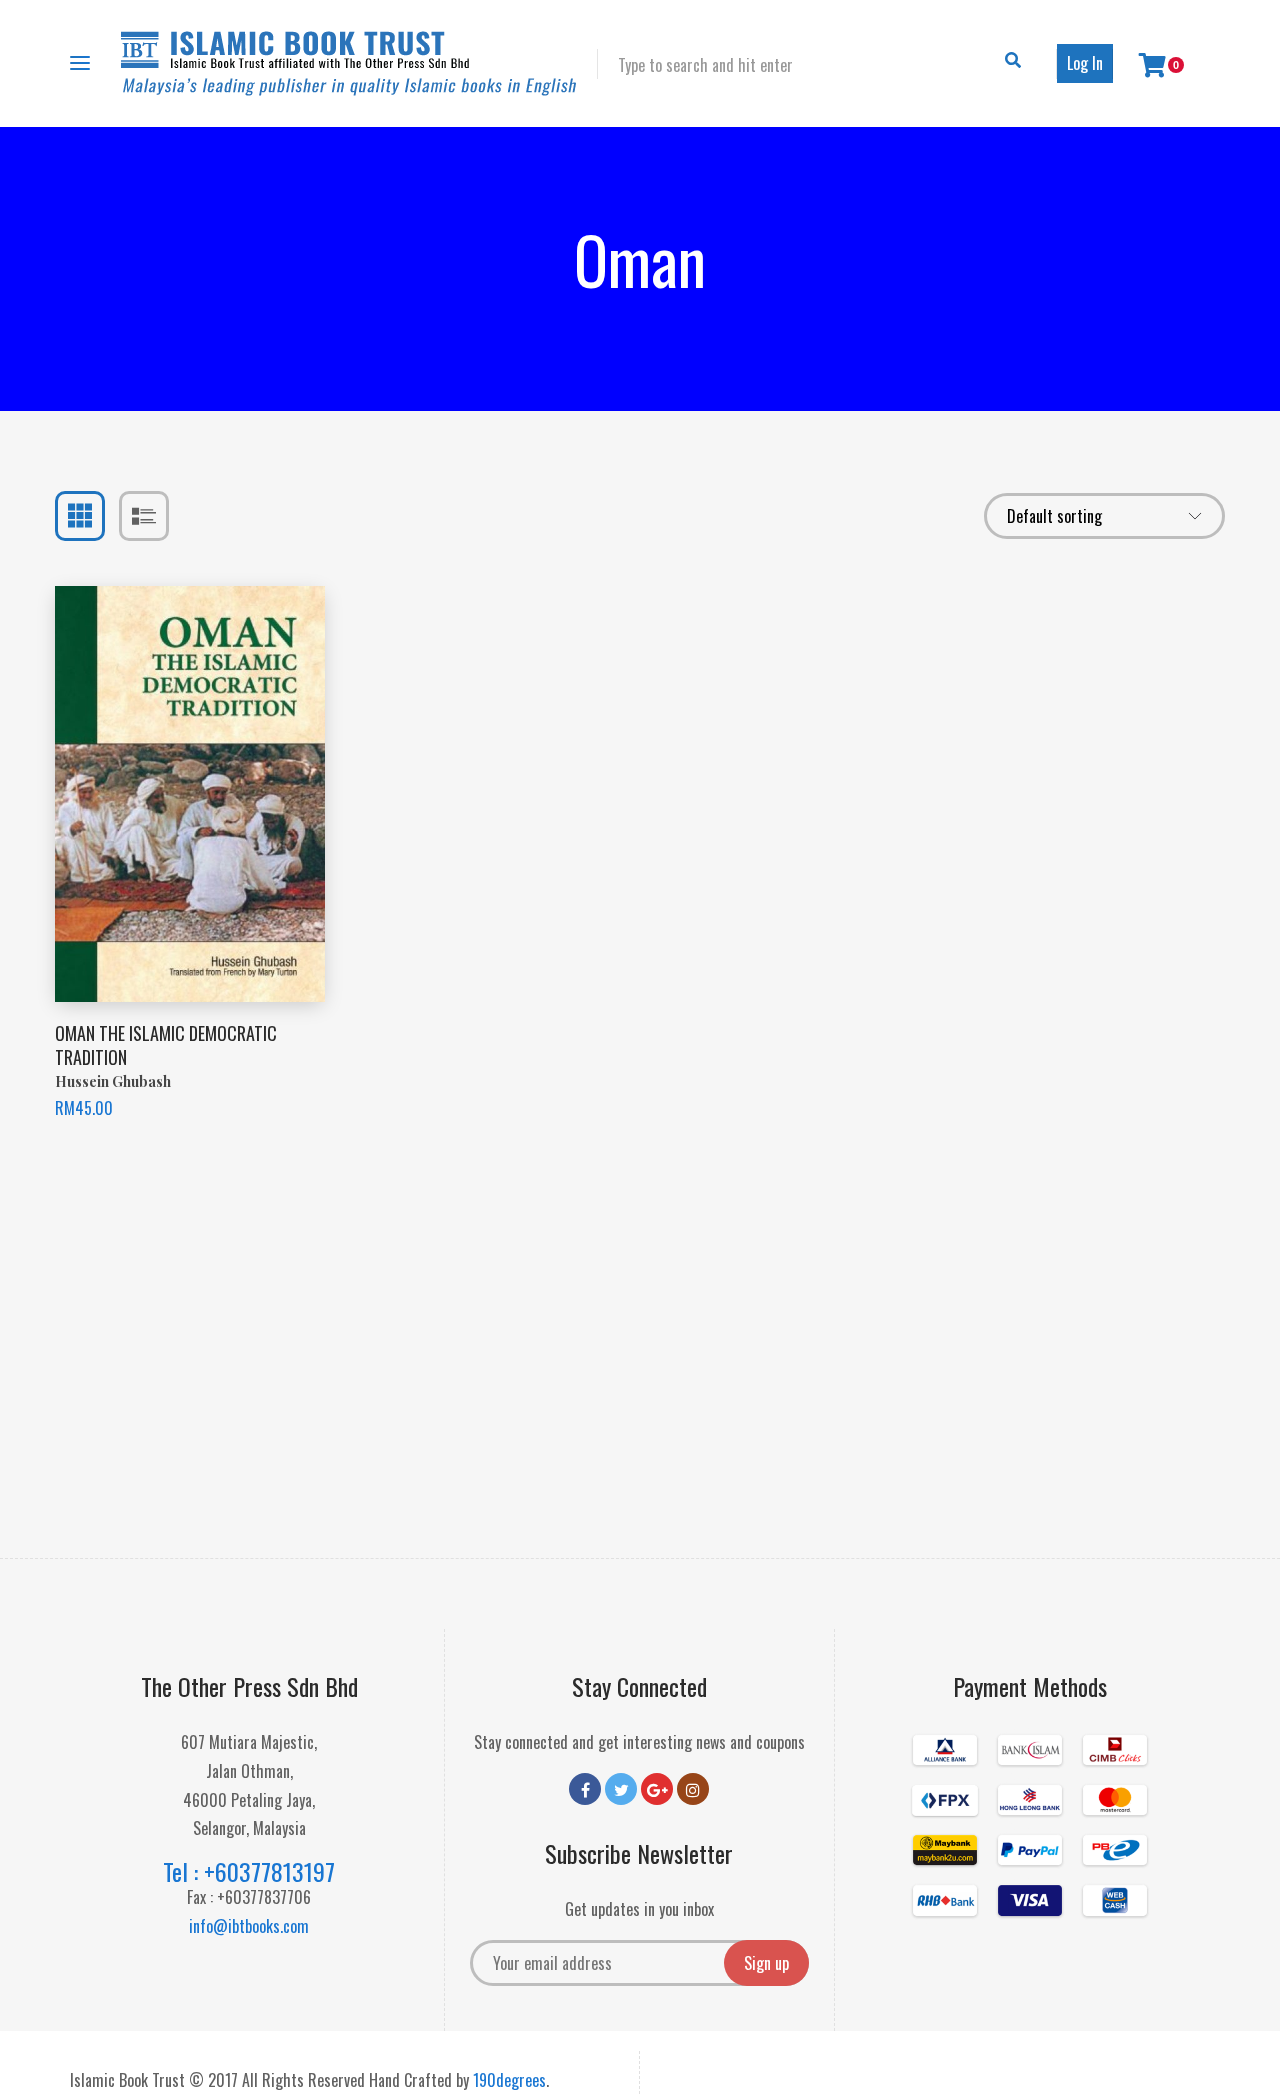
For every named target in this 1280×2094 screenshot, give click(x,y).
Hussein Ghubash (113, 1081)
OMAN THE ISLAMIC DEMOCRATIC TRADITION (166, 1044)
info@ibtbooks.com (249, 1926)
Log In (1085, 63)
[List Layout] (144, 516)
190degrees (509, 2080)
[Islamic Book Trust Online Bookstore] (349, 63)
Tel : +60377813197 (249, 1871)
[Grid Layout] (80, 516)
